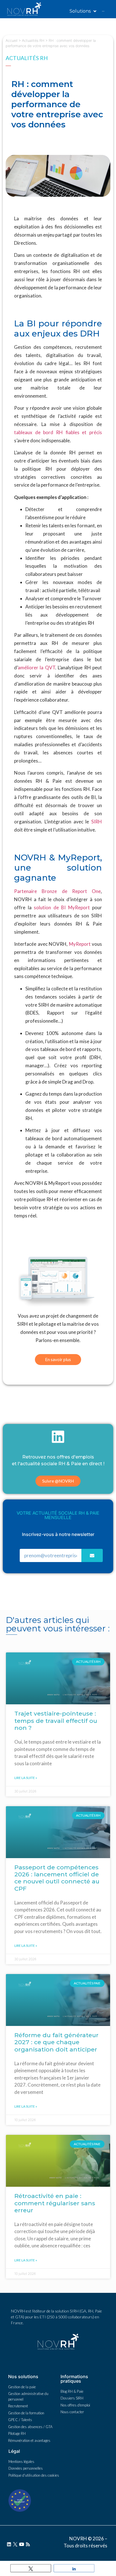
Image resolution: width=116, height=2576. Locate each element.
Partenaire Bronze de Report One (57, 891)
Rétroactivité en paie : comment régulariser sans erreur (55, 2203)
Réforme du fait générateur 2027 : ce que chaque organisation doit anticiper (56, 2042)
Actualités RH (33, 41)
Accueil (12, 41)
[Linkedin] (9, 2544)
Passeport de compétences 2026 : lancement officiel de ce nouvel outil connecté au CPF (57, 1878)
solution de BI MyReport (62, 907)
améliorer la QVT (36, 668)
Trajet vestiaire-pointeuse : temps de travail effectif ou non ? (56, 1720)
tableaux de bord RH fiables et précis (58, 432)
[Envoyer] (92, 1555)
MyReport (80, 944)
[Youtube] (21, 2544)
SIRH (97, 822)
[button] (58, 1360)
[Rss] (28, 2544)
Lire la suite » (26, 1778)
